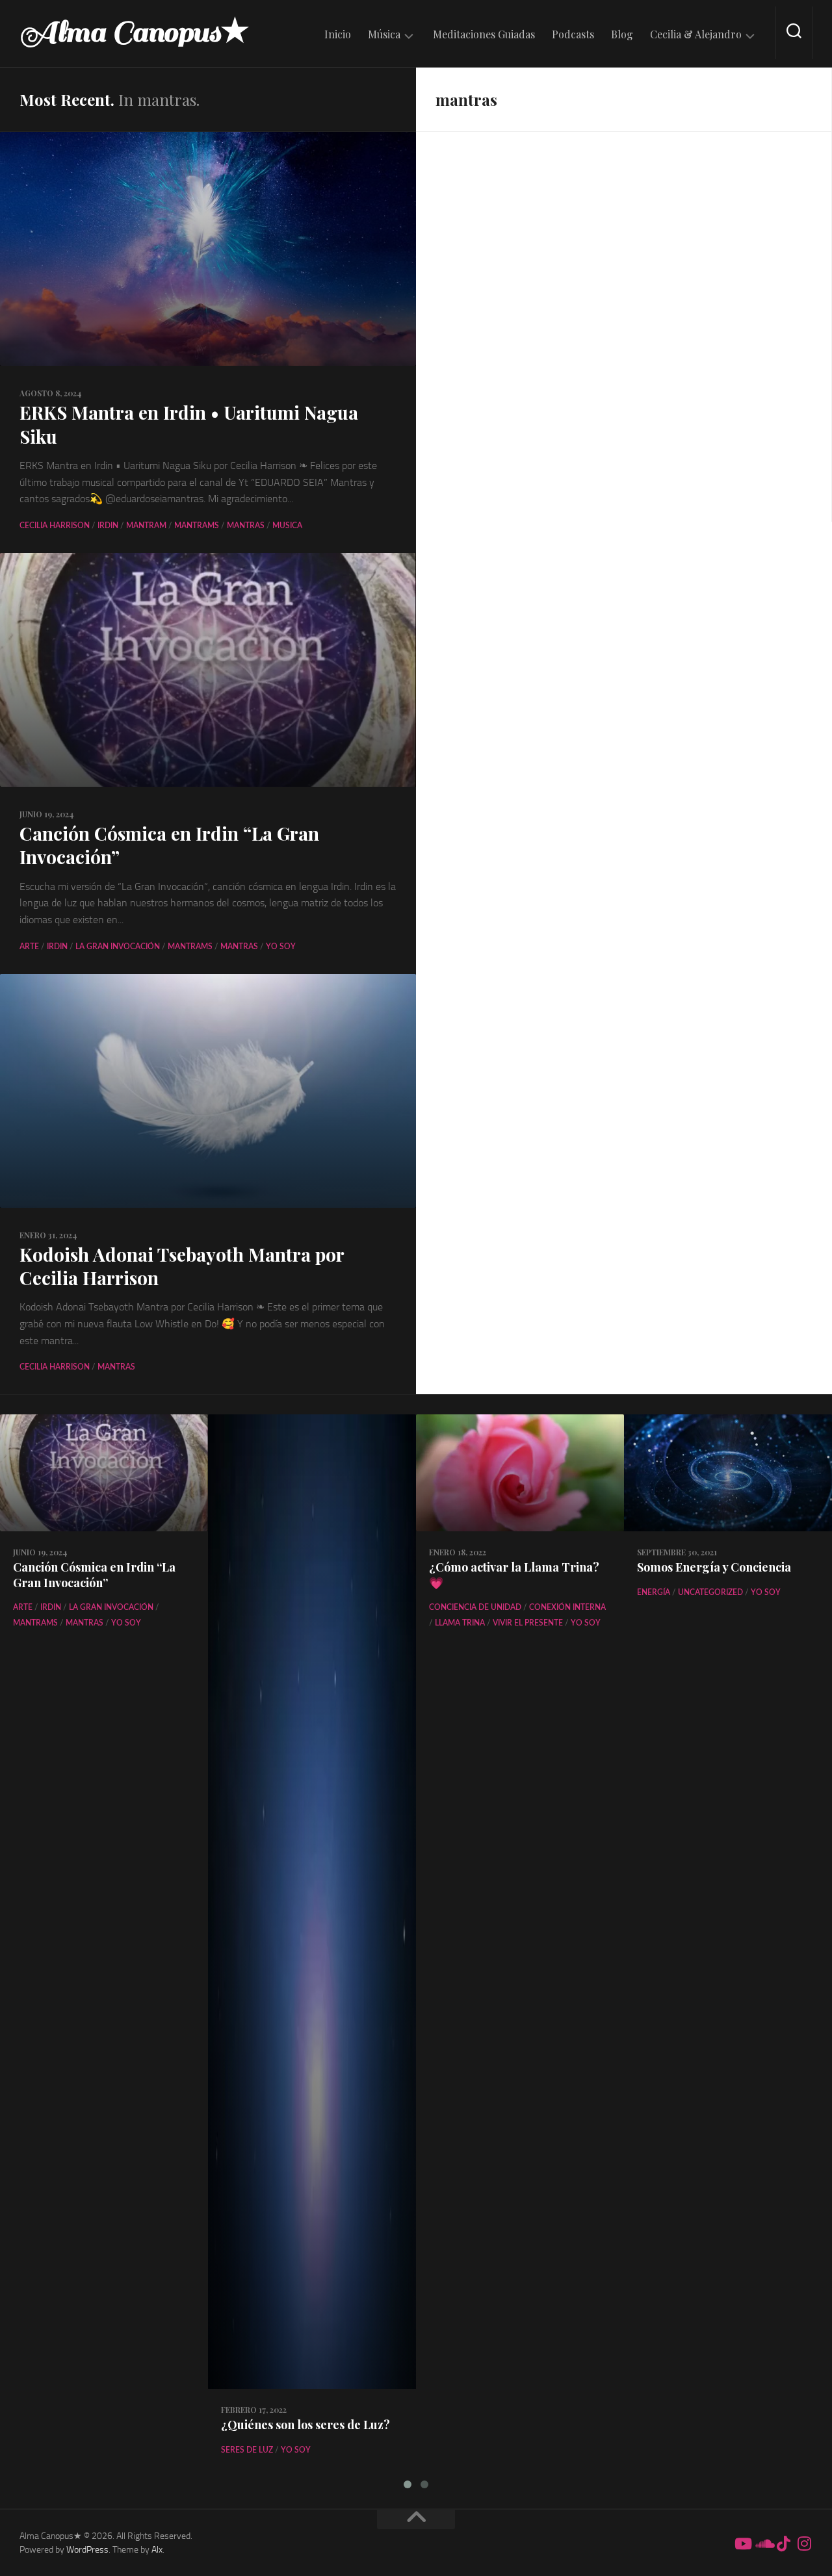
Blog (622, 34)
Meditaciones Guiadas (484, 34)
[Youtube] (742, 2544)
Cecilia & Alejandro (696, 34)
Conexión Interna (567, 1607)
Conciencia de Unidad (475, 1607)
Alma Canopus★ (135, 32)
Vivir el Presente (528, 1623)
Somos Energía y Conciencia (714, 1567)
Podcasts (573, 34)
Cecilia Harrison (55, 526)
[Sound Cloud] (763, 2544)
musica (287, 526)
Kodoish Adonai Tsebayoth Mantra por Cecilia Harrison (182, 1266)
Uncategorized (710, 1592)
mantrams (197, 526)
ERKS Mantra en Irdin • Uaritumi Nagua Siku (189, 424)
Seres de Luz (247, 2450)
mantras (246, 526)
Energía (654, 1592)
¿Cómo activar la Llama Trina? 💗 (514, 1575)
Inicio (338, 34)
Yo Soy (281, 947)
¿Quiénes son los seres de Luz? (305, 2425)
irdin (108, 526)
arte (29, 947)
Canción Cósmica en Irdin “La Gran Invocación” (169, 845)
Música (384, 34)
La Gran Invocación (118, 947)
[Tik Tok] (784, 2544)
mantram (146, 526)
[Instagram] (805, 2544)
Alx (157, 2550)
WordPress (87, 2550)
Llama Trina (460, 1623)
